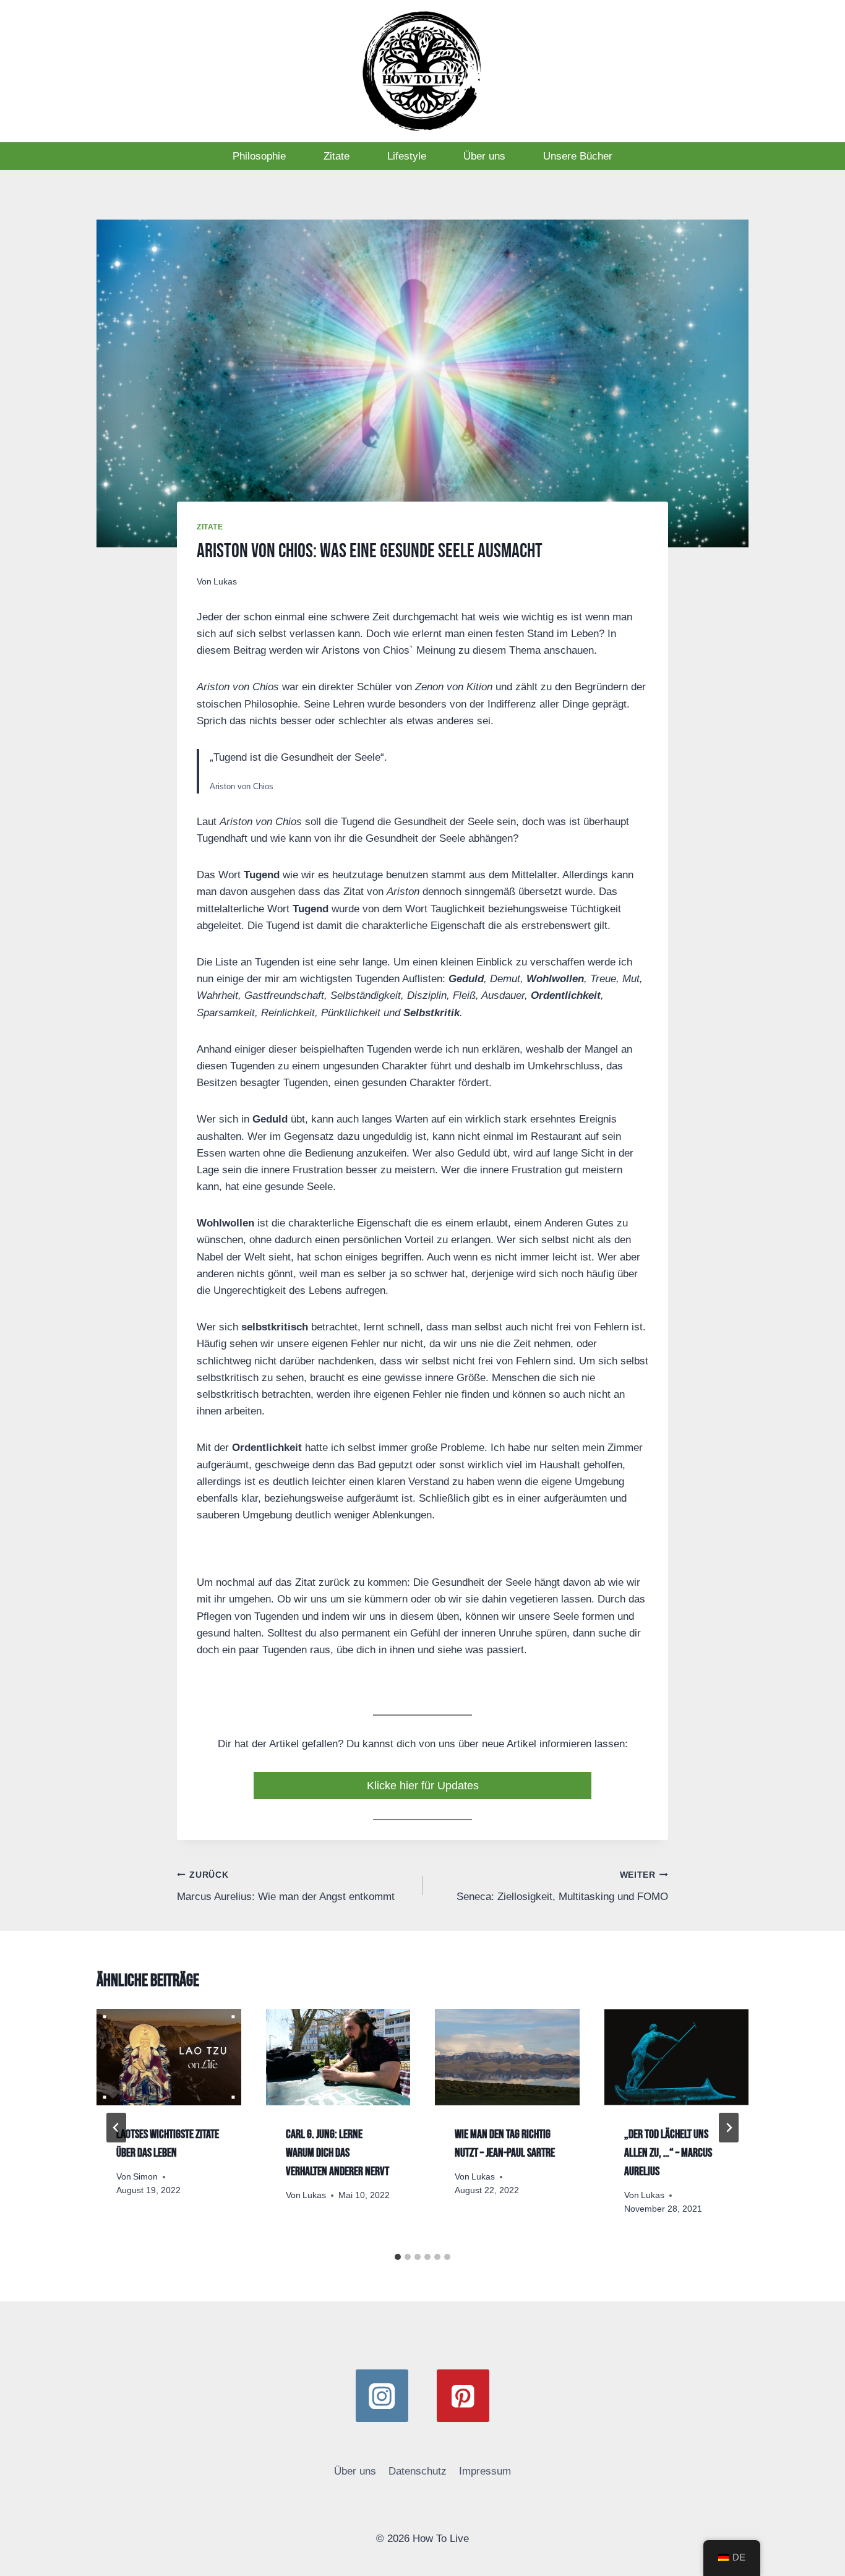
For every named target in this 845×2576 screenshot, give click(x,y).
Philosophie (259, 156)
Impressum (485, 2471)
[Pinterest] (463, 2396)
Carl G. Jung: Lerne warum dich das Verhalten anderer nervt (337, 2153)
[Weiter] (729, 2128)
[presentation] (169, 2057)
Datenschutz (418, 2471)
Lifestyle (407, 156)
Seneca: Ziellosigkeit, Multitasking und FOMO (562, 1886)
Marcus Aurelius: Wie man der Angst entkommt (286, 1886)
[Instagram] (382, 2396)
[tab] (398, 2257)
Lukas (225, 582)
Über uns (484, 156)
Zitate (337, 156)
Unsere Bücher (578, 156)
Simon (145, 2177)
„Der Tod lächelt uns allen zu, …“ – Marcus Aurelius (668, 2153)
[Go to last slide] (116, 2128)
